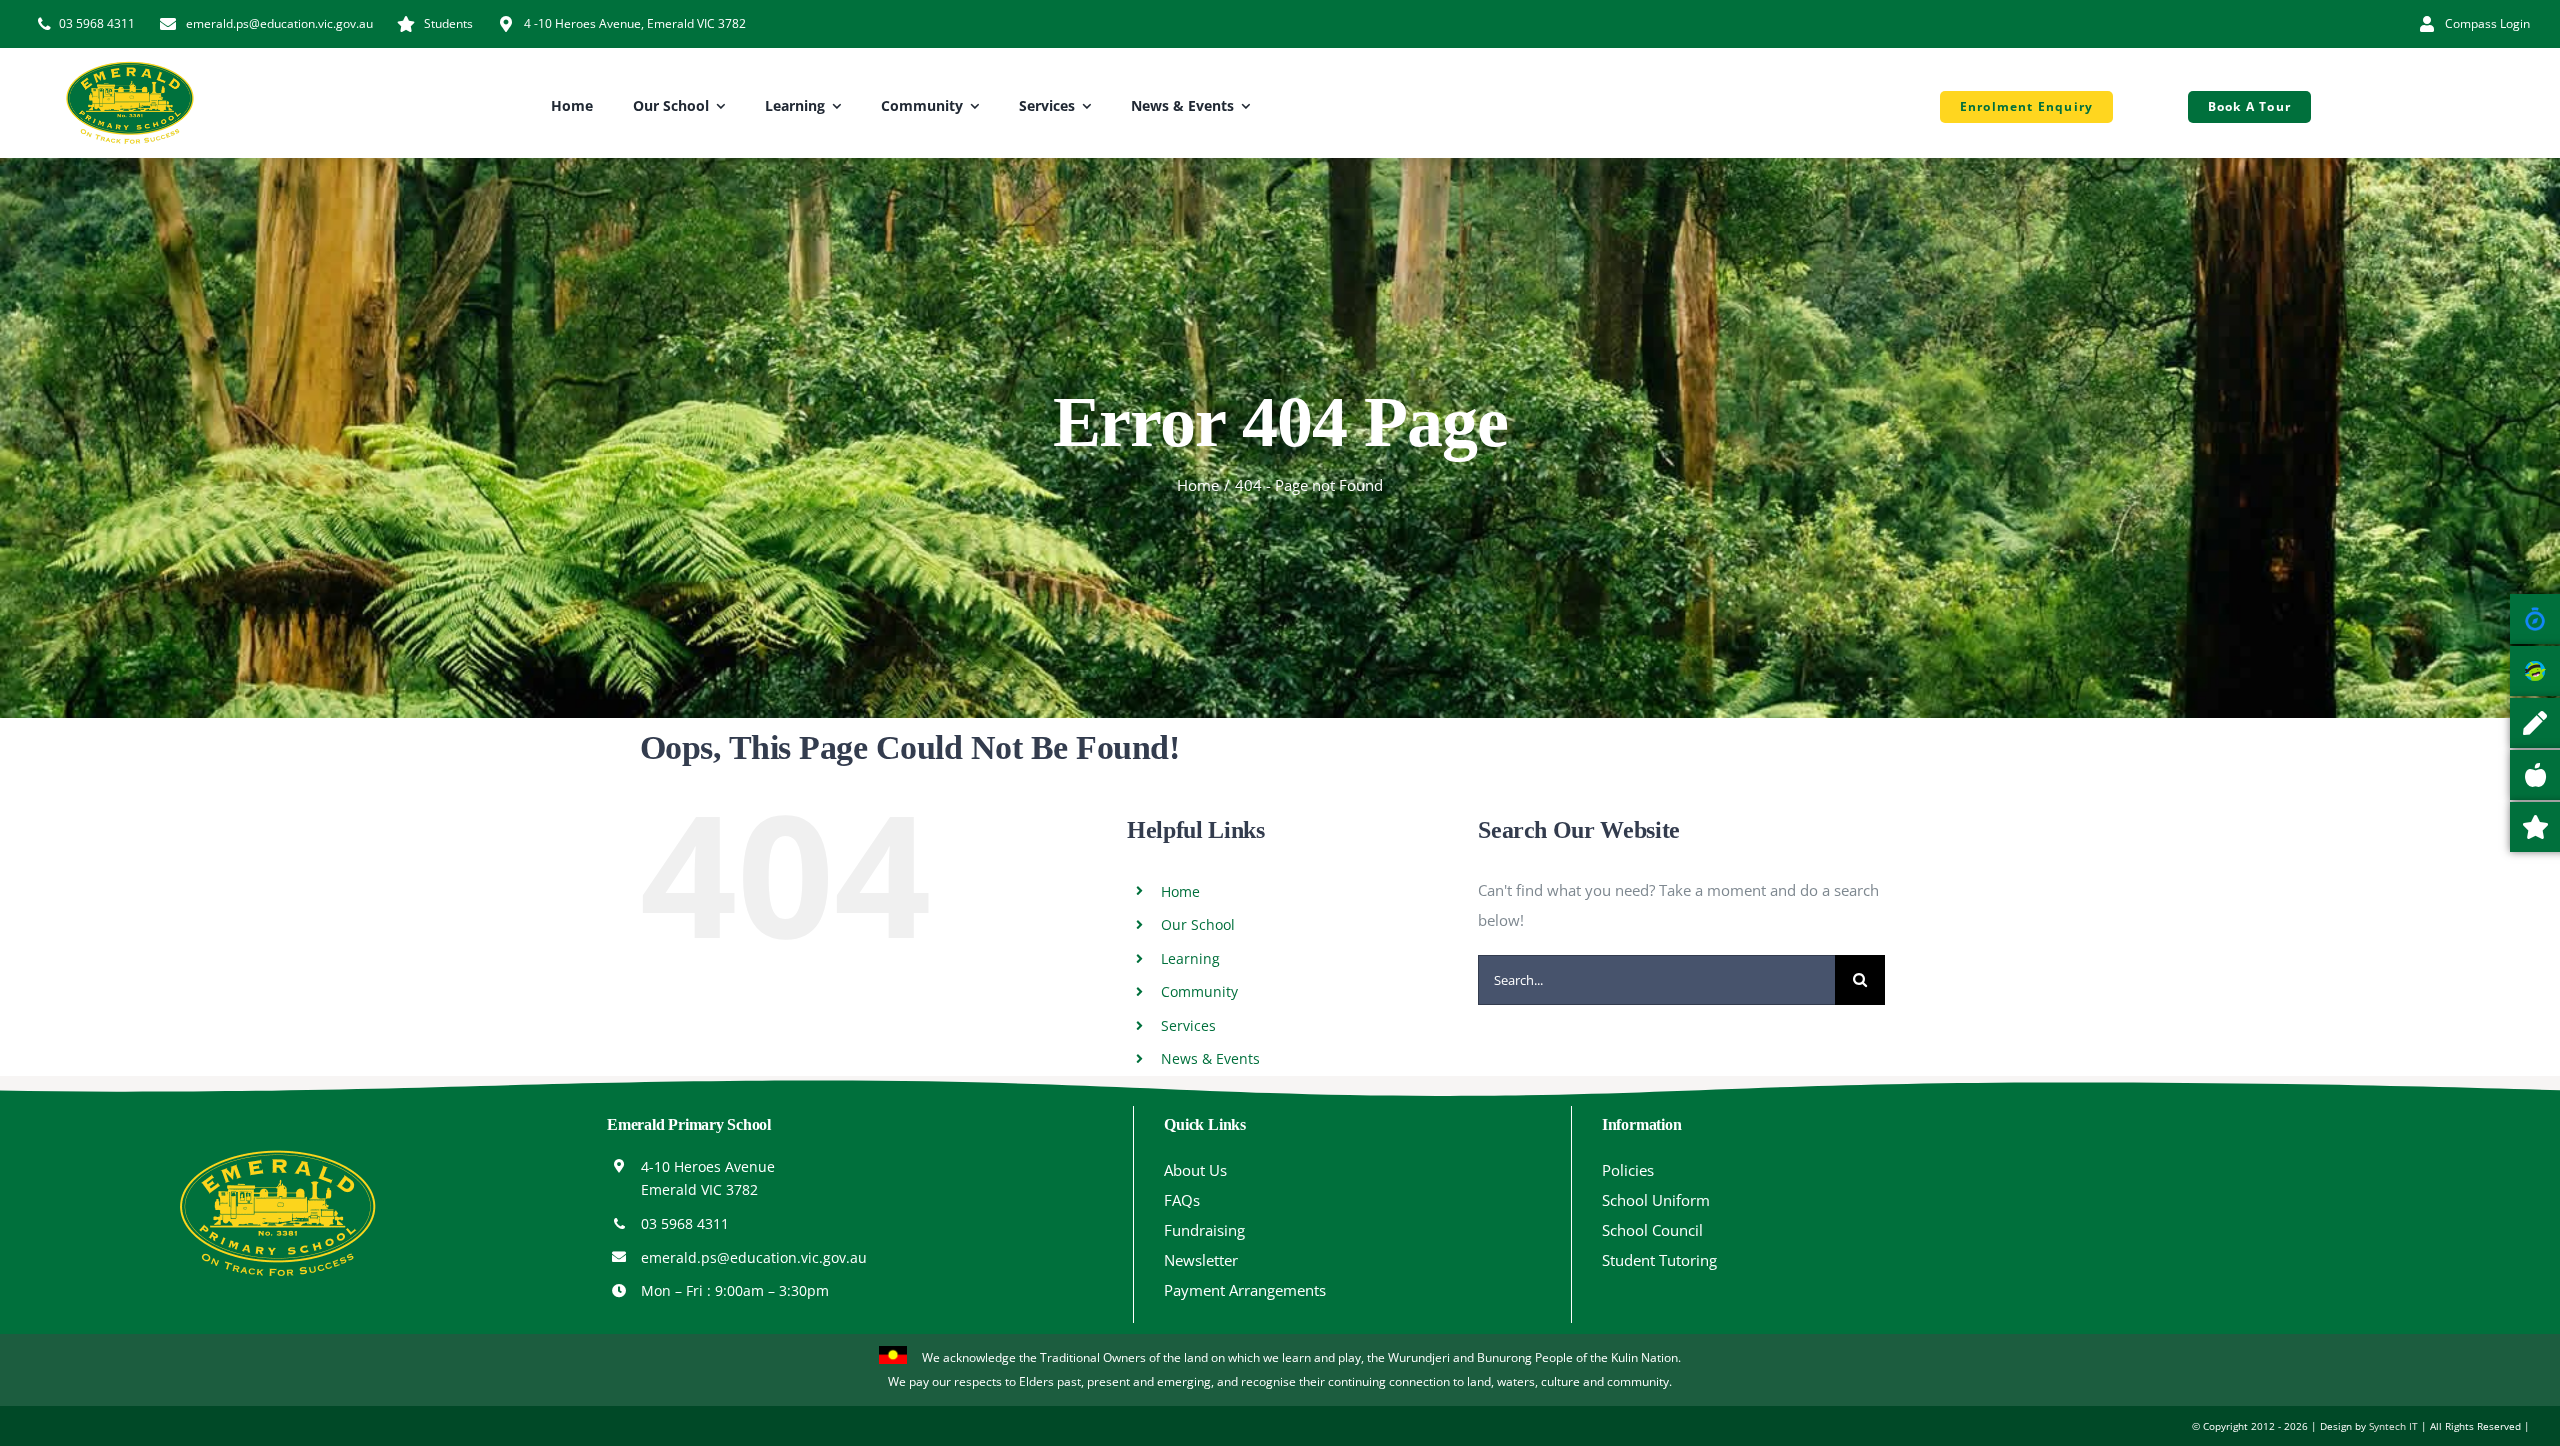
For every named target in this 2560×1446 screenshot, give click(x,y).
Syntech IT (2393, 1426)
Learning (1190, 958)
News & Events (1210, 1058)
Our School (1198, 924)
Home (1180, 891)
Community (1199, 991)
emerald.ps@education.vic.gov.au (754, 1257)
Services (1188, 1025)
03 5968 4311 (685, 1223)
